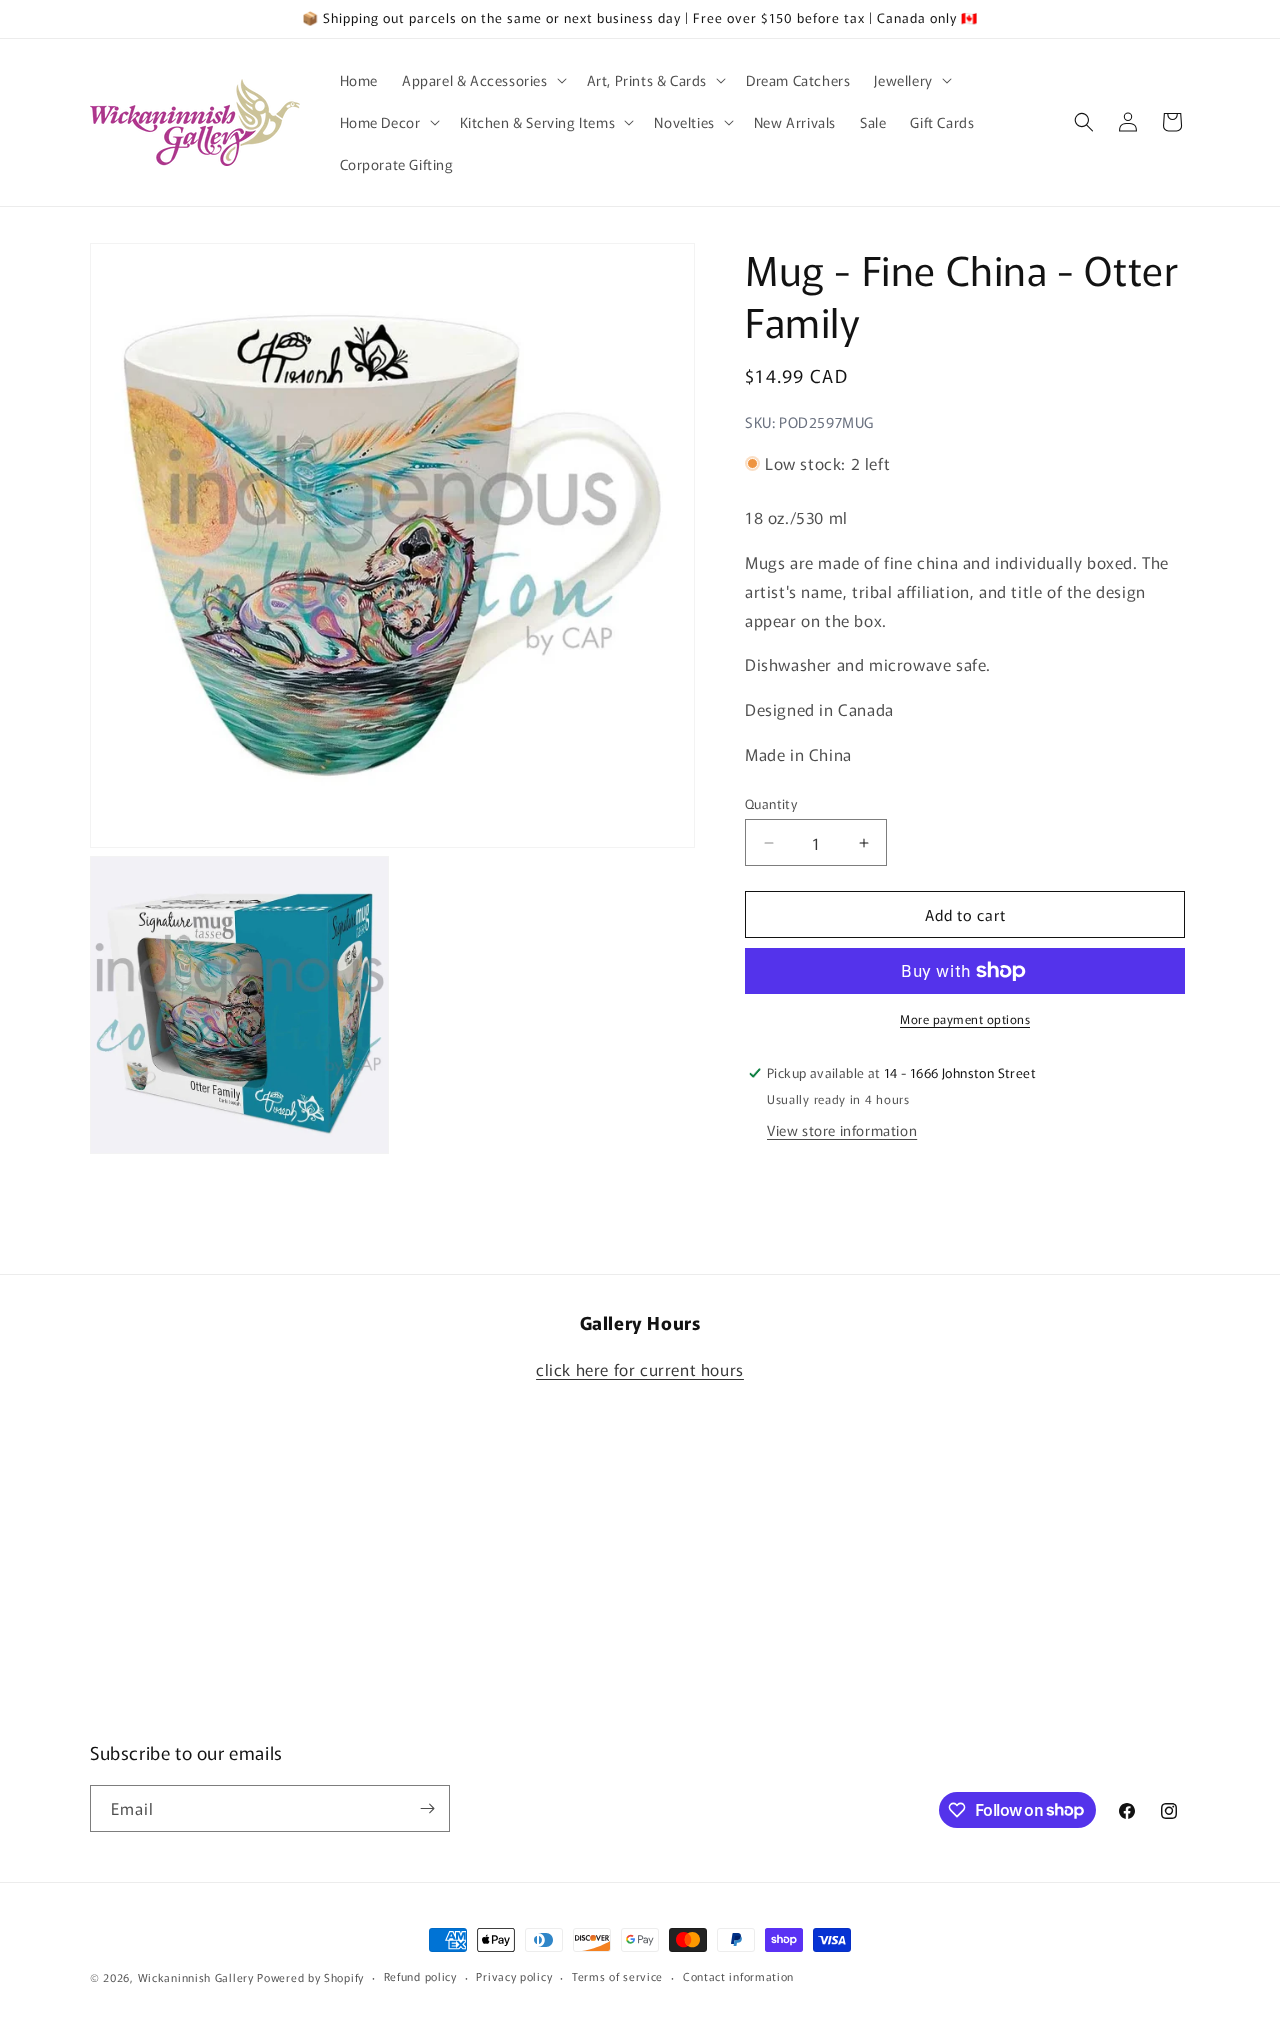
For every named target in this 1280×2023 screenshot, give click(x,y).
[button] (482, 80)
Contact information (738, 1976)
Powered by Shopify (310, 1977)
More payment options (965, 1018)
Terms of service (617, 1976)
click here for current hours (640, 1369)
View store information (842, 1130)
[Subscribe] (427, 1808)
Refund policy (420, 1976)
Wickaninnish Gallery (196, 1977)
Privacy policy (514, 1976)
